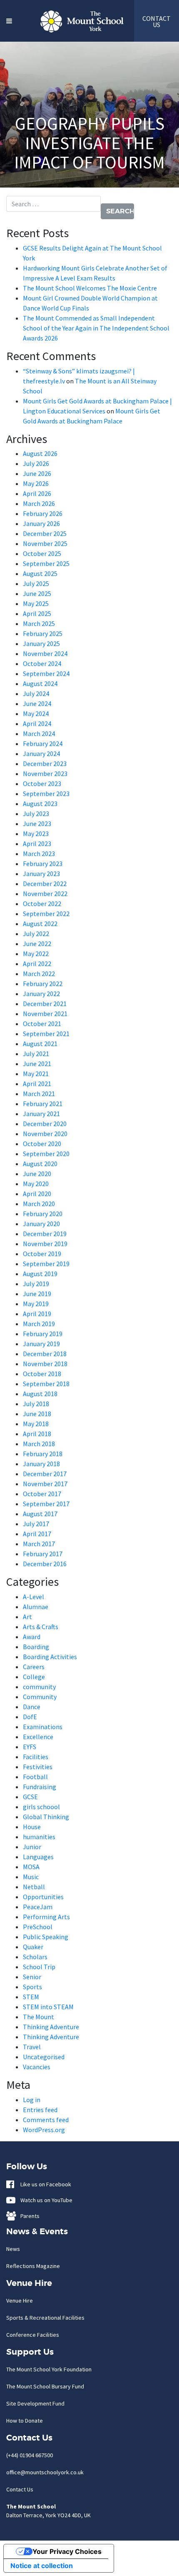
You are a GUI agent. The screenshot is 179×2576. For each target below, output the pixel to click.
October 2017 (42, 1494)
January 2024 (41, 754)
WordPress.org (44, 2130)
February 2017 (43, 1554)
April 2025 (37, 613)
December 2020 (45, 1124)
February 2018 (43, 1454)
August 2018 (40, 1394)
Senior (32, 1977)
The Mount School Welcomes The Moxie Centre (90, 288)
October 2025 (42, 553)
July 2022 (36, 934)
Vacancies (37, 2067)
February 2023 (43, 864)
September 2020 (46, 1154)
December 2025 (45, 533)
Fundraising (40, 1787)
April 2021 (37, 1084)
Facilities (36, 1757)
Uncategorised (44, 2057)
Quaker (33, 1947)
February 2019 (43, 1334)
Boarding (36, 1647)
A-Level (34, 1597)
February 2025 (43, 633)
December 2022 (45, 884)
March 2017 (39, 1544)
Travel (32, 2047)
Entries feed (40, 2110)
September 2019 (46, 1264)
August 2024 (40, 683)
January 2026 (41, 523)
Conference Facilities (33, 2335)
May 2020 (36, 1184)
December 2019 (45, 1234)
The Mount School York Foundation (49, 2369)
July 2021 (36, 1054)
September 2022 (46, 914)
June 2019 (37, 1294)
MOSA (31, 1867)
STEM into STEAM (48, 2007)
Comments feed (46, 2120)
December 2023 (45, 764)
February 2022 (43, 984)
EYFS (30, 1747)
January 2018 (41, 1464)
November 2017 (45, 1484)
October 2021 (42, 1024)
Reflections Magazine (33, 2266)
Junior (32, 1847)
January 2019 (41, 1344)
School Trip (39, 1967)
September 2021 (46, 1034)
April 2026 (37, 493)
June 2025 (37, 593)
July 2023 (36, 814)
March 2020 (39, 1204)
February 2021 (43, 1104)
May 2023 (36, 834)
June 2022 (37, 944)
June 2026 (37, 473)
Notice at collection (42, 2566)
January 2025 (41, 643)
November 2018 (45, 1364)
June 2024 (37, 703)
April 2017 (37, 1534)
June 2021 (37, 1064)
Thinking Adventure (51, 2027)
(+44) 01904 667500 (30, 2455)
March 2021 (39, 1094)
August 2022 (40, 924)
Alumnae (36, 1607)
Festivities (38, 1767)
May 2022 (36, 954)
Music (31, 1877)
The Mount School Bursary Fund (45, 2386)
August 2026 (40, 453)
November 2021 (45, 1014)
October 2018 (42, 1374)
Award (32, 1637)
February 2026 (43, 513)
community (39, 1687)
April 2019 (37, 1314)
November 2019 (45, 1244)
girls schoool (41, 1807)
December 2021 (45, 1004)
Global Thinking (46, 1817)
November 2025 (45, 543)
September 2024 (46, 673)
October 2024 (42, 663)
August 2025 (40, 573)
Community (40, 1697)
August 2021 (40, 1044)
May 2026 (36, 483)
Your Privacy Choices (67, 2551)
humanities (39, 1837)
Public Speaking (46, 1937)
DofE (30, 1717)
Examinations (43, 1727)
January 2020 (41, 1224)
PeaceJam (38, 1907)
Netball (34, 1887)
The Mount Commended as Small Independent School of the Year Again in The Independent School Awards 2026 (96, 328)
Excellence (38, 1737)
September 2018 (46, 1384)
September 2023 (46, 794)
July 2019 (36, 1284)
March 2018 (39, 1444)
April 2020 (37, 1194)
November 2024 (45, 653)
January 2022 (41, 994)
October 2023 (42, 784)
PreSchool (38, 1927)
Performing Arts (46, 1917)
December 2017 (45, 1474)
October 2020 (42, 1144)
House (32, 1827)
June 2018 (37, 1414)
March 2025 (39, 623)
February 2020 (43, 1214)
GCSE (30, 1797)
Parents (28, 2216)
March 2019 (39, 1324)
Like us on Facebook (44, 2184)
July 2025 (36, 583)
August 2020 (40, 1164)
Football (35, 1777)
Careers (34, 1667)
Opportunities (43, 1897)
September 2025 (46, 563)
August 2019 (40, 1274)
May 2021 (36, 1074)
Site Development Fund (35, 2403)
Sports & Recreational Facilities (45, 2318)
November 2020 (45, 1134)
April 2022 (37, 964)
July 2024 (36, 693)
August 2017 (40, 1514)
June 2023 (37, 824)
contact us (157, 21)
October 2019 (42, 1254)
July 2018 (36, 1404)
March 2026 (39, 503)
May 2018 (36, 1424)
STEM (31, 1997)
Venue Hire (20, 2301)
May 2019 (36, 1304)
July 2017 (36, 1524)
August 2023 (40, 804)
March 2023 (39, 854)
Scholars (35, 1957)
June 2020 (37, 1174)
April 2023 (37, 844)
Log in (32, 2100)
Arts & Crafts (41, 1627)
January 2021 (41, 1114)
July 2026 (36, 463)
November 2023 (45, 774)
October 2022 (42, 904)
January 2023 (41, 874)
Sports (32, 1987)
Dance (32, 1707)
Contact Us (20, 2489)
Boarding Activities (50, 1657)
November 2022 (45, 894)
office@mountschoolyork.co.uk (45, 2472)
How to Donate (25, 2421)
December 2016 (45, 1564)
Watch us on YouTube (45, 2200)
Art (27, 1617)
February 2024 (43, 744)
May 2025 (36, 603)
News (13, 2249)
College (34, 1677)
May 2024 (36, 713)
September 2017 (46, 1504)
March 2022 (39, 974)
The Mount (39, 2017)
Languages (38, 1857)
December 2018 (45, 1354)
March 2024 (39, 733)
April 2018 (37, 1434)
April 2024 (37, 723)
